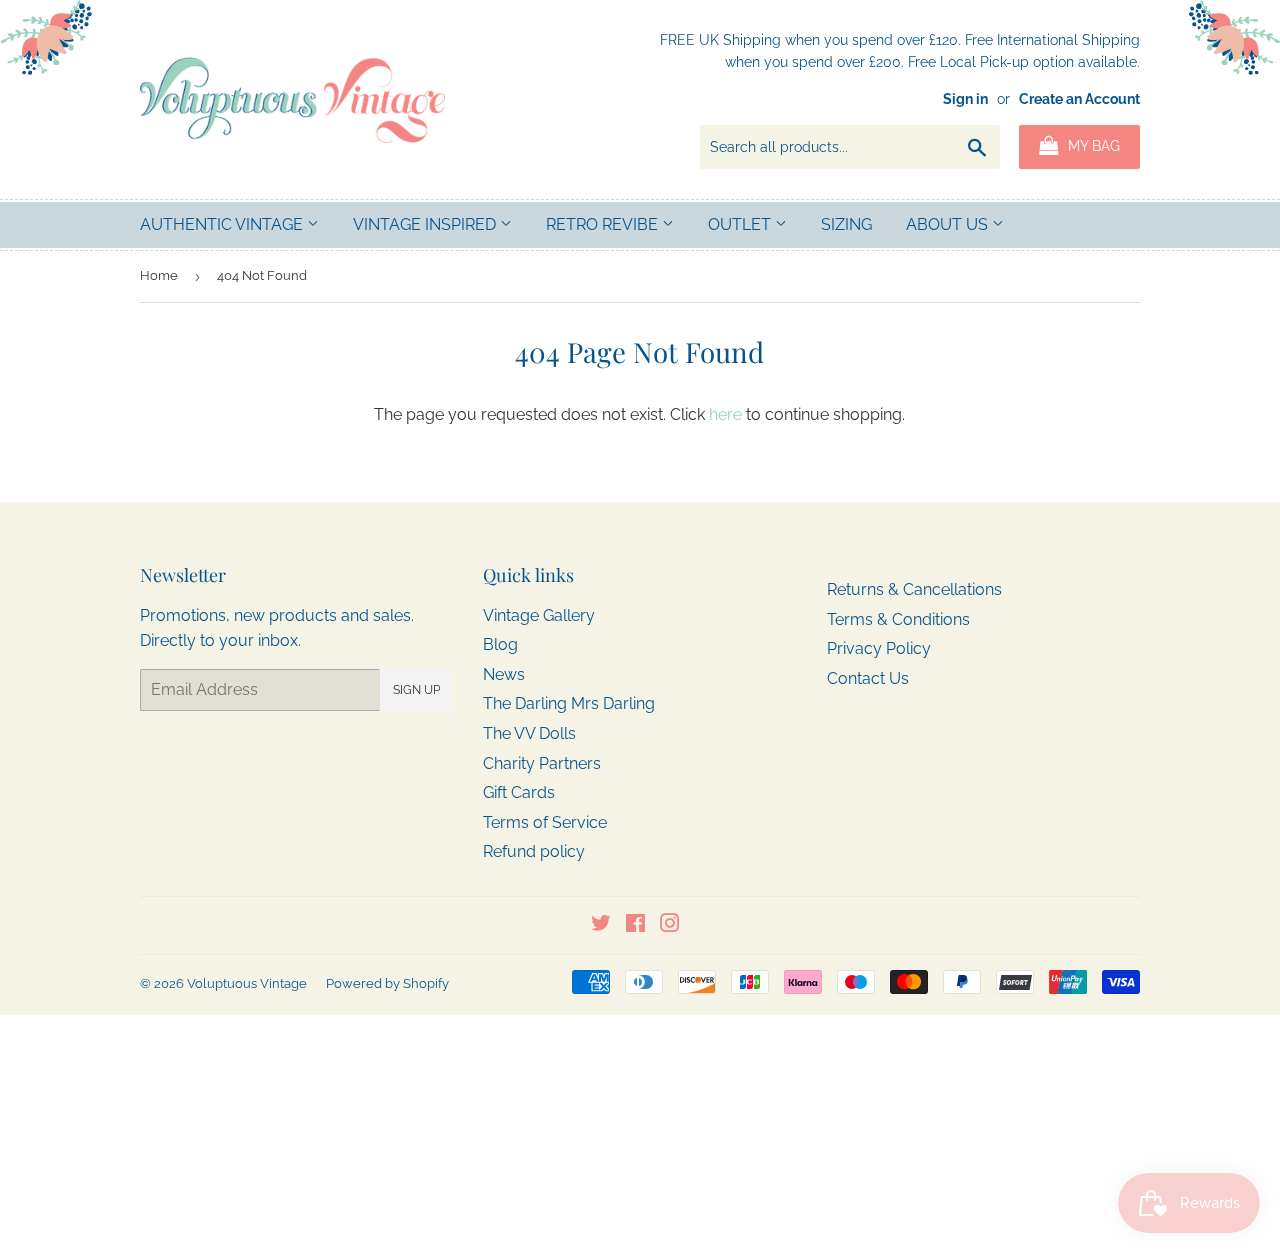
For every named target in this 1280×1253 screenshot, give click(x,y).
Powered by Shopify (387, 983)
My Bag (1092, 146)
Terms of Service (545, 822)
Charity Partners (542, 763)
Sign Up (416, 690)
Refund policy (534, 851)
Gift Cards (519, 792)
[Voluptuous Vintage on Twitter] (601, 925)
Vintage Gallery (539, 615)
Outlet (741, 224)
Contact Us (868, 678)
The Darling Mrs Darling (569, 703)
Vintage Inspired (426, 224)
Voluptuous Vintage (247, 983)
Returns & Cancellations (914, 589)
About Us (949, 224)
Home (159, 275)
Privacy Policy (879, 648)
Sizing (846, 224)
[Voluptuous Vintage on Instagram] (670, 925)
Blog (500, 644)
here (725, 414)
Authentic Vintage (223, 224)
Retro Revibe (604, 224)
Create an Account (1079, 99)
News (504, 674)
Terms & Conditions (898, 619)
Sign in (965, 99)
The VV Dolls (529, 733)
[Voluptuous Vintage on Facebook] (635, 925)
